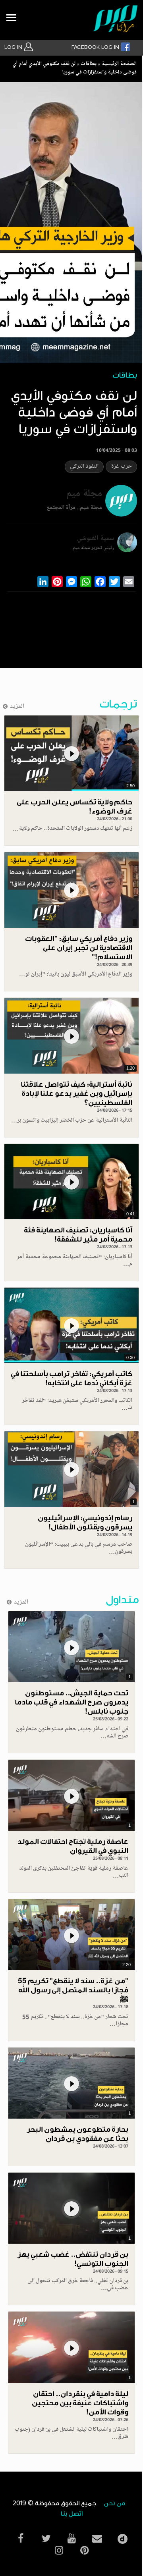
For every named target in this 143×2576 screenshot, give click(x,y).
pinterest (84, 2550)
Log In (14, 47)
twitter (46, 2538)
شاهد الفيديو (71, 753)
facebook (21, 2538)
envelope (97, 2538)
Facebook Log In (96, 47)
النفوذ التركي (84, 467)
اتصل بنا (72, 2514)
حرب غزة (121, 467)
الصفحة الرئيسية (119, 64)
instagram (59, 2550)
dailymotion (122, 2537)
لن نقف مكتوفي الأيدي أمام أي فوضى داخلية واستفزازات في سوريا (75, 68)
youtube (71, 2538)
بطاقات (89, 64)
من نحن (114, 2504)
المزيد (17, 707)
